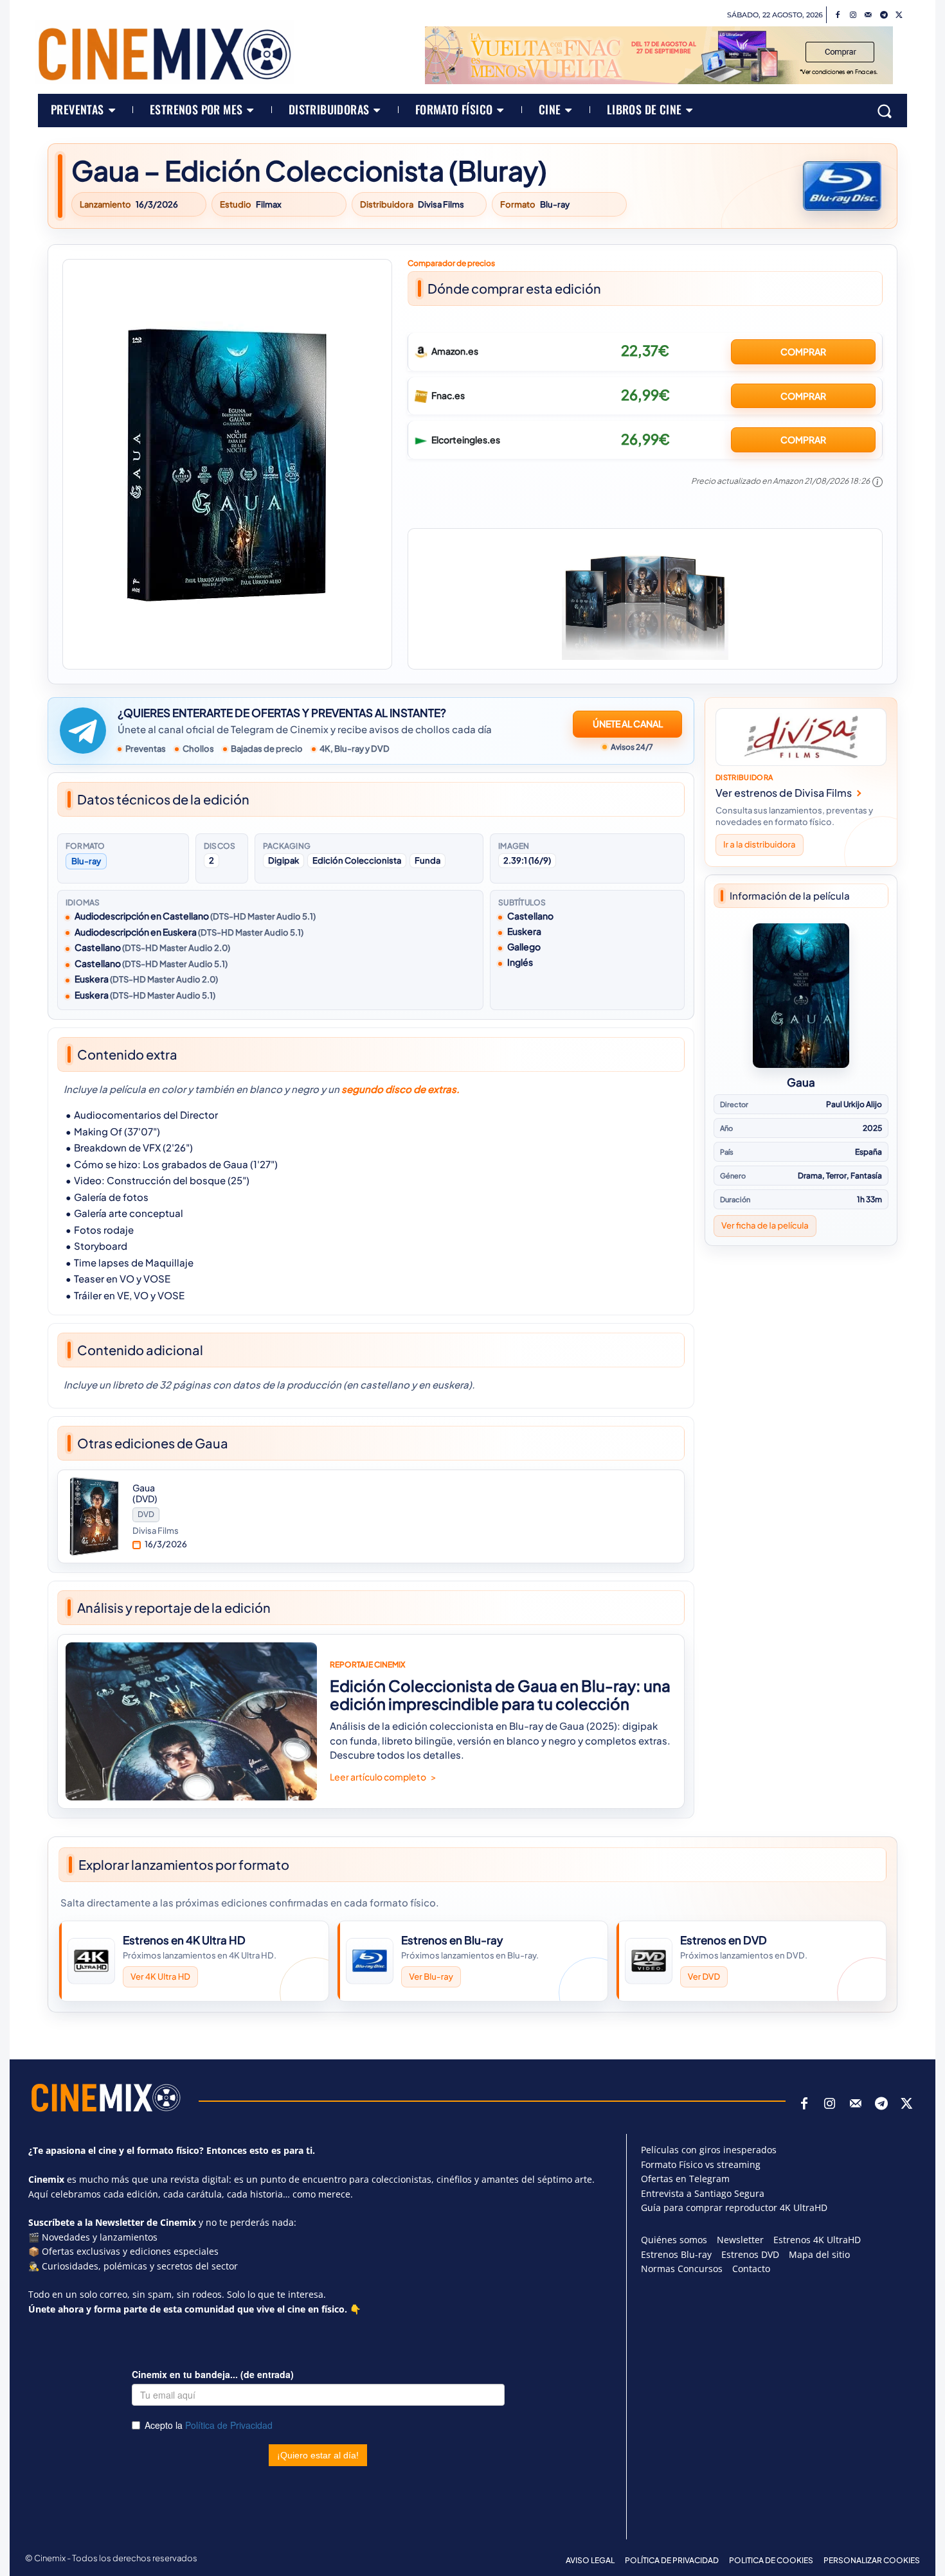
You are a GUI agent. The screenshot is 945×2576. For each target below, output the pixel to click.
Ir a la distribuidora (760, 844)
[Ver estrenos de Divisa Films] (801, 737)
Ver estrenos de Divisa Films (784, 793)
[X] (899, 15)
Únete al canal (628, 724)
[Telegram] (884, 15)
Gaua (801, 1082)
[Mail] (869, 15)
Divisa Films (441, 205)
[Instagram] (853, 15)
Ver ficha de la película (765, 1225)
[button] (885, 111)
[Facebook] (838, 15)
